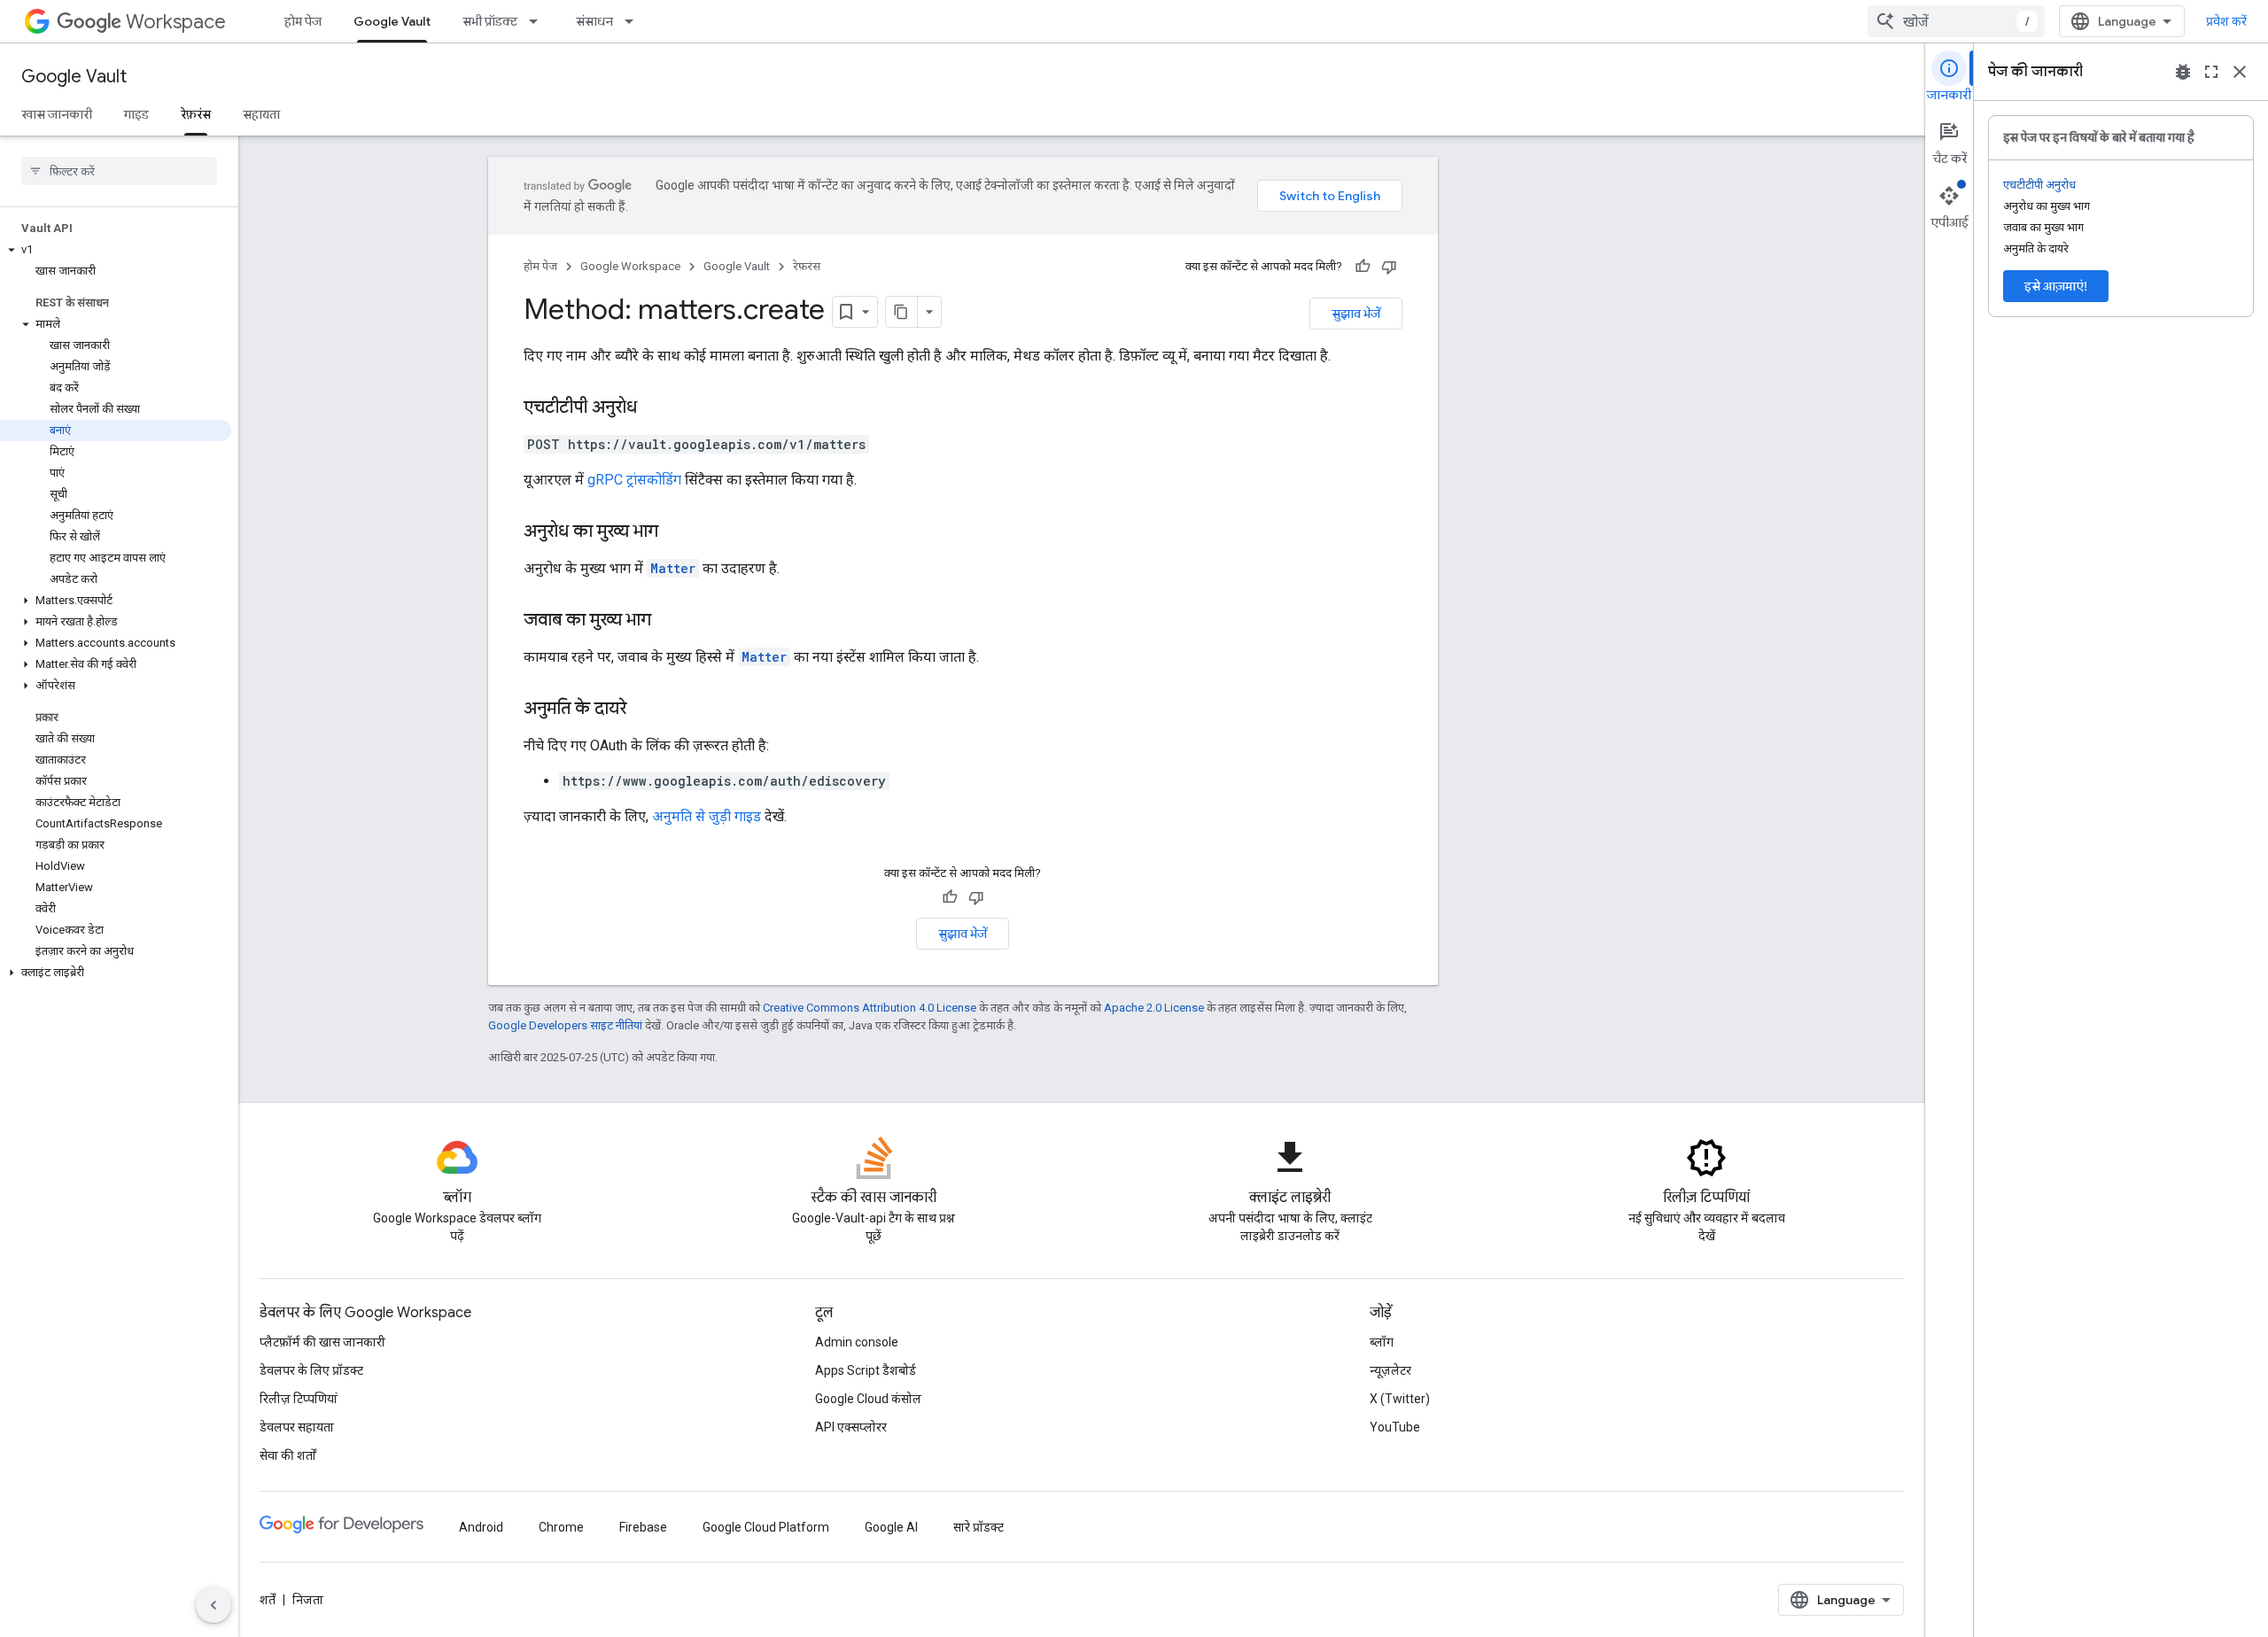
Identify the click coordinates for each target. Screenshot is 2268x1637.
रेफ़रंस (196, 114)
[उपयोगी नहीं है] (1389, 267)
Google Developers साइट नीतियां (565, 1025)
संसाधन (594, 21)
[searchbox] (119, 171)
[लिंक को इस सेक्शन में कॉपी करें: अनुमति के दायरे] (644, 710)
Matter (673, 568)
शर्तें (268, 1600)
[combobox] (1956, 21)
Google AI (891, 1527)
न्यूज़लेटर (1390, 1370)
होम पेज (303, 21)
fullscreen (2211, 72)
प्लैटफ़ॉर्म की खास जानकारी (322, 1342)
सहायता (261, 114)
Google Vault (392, 21)
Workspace (176, 22)
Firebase (643, 1527)
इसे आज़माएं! (2056, 286)
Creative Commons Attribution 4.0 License (870, 1008)
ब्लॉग (1382, 1342)
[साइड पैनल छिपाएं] (214, 1605)
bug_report (2183, 72)
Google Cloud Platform (766, 1527)
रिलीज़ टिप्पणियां (299, 1399)
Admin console (857, 1342)
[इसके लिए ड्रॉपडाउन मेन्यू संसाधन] (634, 21)
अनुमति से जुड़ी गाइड (707, 816)
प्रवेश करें (2226, 21)
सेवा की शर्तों (288, 1455)
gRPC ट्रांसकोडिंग (634, 480)
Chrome (561, 1527)
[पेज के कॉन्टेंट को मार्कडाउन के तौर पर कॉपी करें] (902, 312)
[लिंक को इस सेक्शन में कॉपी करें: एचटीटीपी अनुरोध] (655, 408)
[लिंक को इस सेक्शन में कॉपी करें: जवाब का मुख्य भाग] (669, 621)
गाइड (136, 114)
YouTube (1395, 1427)
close (2240, 72)
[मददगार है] (1363, 267)
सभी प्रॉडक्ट (490, 21)
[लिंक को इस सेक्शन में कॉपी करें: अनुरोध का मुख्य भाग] (676, 532)
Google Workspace (630, 266)
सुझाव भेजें (1356, 314)
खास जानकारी (57, 114)
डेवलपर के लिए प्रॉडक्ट (311, 1370)
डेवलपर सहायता (297, 1427)
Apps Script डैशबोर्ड (866, 1370)
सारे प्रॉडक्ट (979, 1527)
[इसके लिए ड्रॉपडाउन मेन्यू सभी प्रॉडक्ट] (539, 21)
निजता (308, 1600)
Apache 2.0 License (1154, 1008)
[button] (116, 250)
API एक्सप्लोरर (851, 1427)
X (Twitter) (1400, 1399)
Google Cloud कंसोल (868, 1399)
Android (481, 1527)
